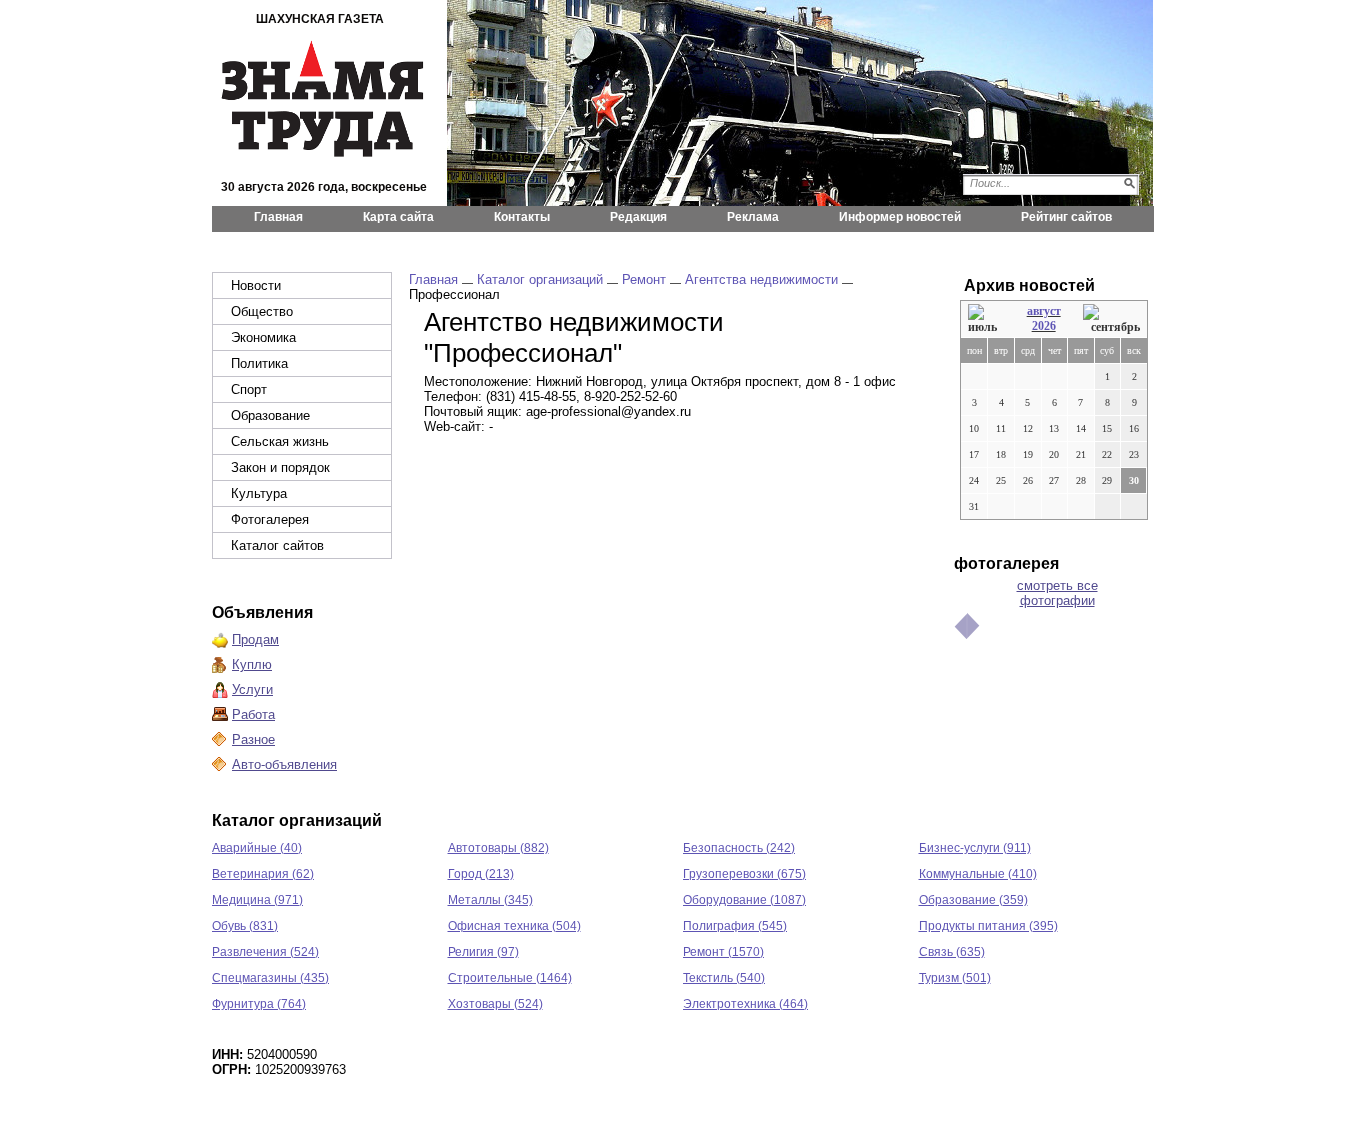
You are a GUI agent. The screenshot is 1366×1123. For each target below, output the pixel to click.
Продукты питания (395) (988, 926)
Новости (256, 285)
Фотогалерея (270, 519)
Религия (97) (483, 952)
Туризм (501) (955, 978)
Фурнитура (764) (259, 1004)
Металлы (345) (490, 900)
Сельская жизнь (280, 441)
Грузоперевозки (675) (744, 874)
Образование (270, 415)
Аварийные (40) (257, 848)
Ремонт (644, 279)
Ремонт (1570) (723, 952)
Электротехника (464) (745, 1004)
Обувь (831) (245, 926)
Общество (262, 311)
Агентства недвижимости (761, 279)
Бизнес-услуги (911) (975, 848)
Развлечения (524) (265, 952)
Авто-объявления (284, 764)
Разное (253, 739)
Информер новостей (900, 217)
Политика (259, 363)
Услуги (252, 689)
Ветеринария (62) (263, 874)
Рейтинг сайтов (1066, 217)
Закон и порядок (280, 467)
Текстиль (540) (724, 978)
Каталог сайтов (277, 545)
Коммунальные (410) (978, 874)
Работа (253, 714)
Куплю (252, 664)
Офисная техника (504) (514, 926)
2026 (1044, 326)
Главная (278, 217)
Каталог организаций (540, 279)
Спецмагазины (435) (270, 978)
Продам (255, 639)
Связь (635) (952, 952)
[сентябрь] (1111, 319)
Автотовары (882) (498, 848)
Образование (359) (973, 900)
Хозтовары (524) (495, 1004)
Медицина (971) (257, 900)
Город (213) (481, 874)
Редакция (638, 217)
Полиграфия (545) (735, 926)
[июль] (986, 319)
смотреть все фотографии (1057, 593)
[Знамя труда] (323, 102)
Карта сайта (398, 217)
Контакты (522, 217)
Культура (259, 493)
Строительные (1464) (510, 978)
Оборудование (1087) (744, 900)
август (1044, 311)
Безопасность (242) (739, 848)
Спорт (249, 389)
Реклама (753, 217)
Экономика (263, 337)
